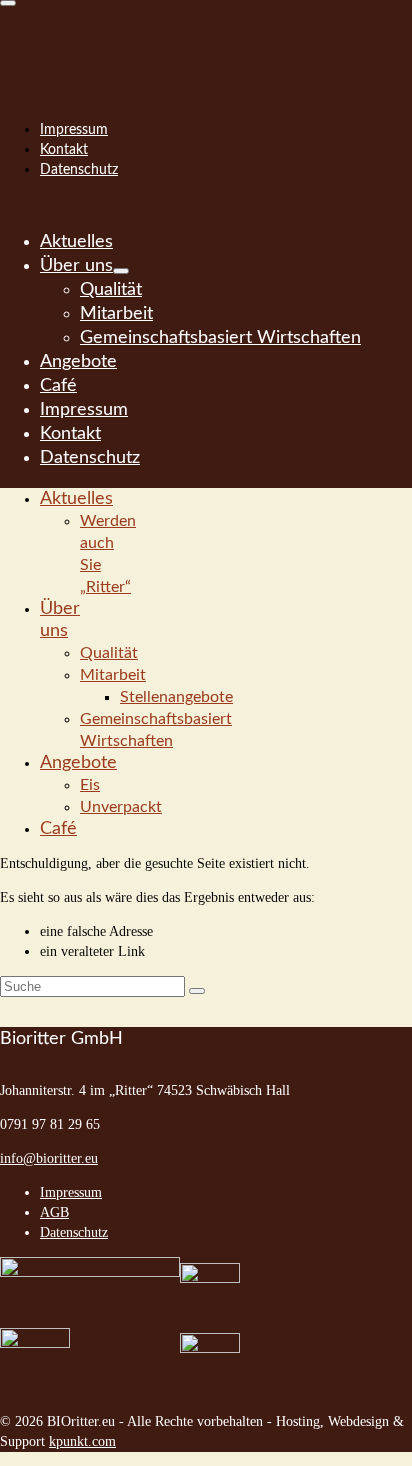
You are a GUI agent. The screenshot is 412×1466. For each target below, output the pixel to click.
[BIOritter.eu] (206, 40)
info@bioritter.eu (49, 1158)
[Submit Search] (197, 991)
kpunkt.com (82, 1441)
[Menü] (8, 3)
